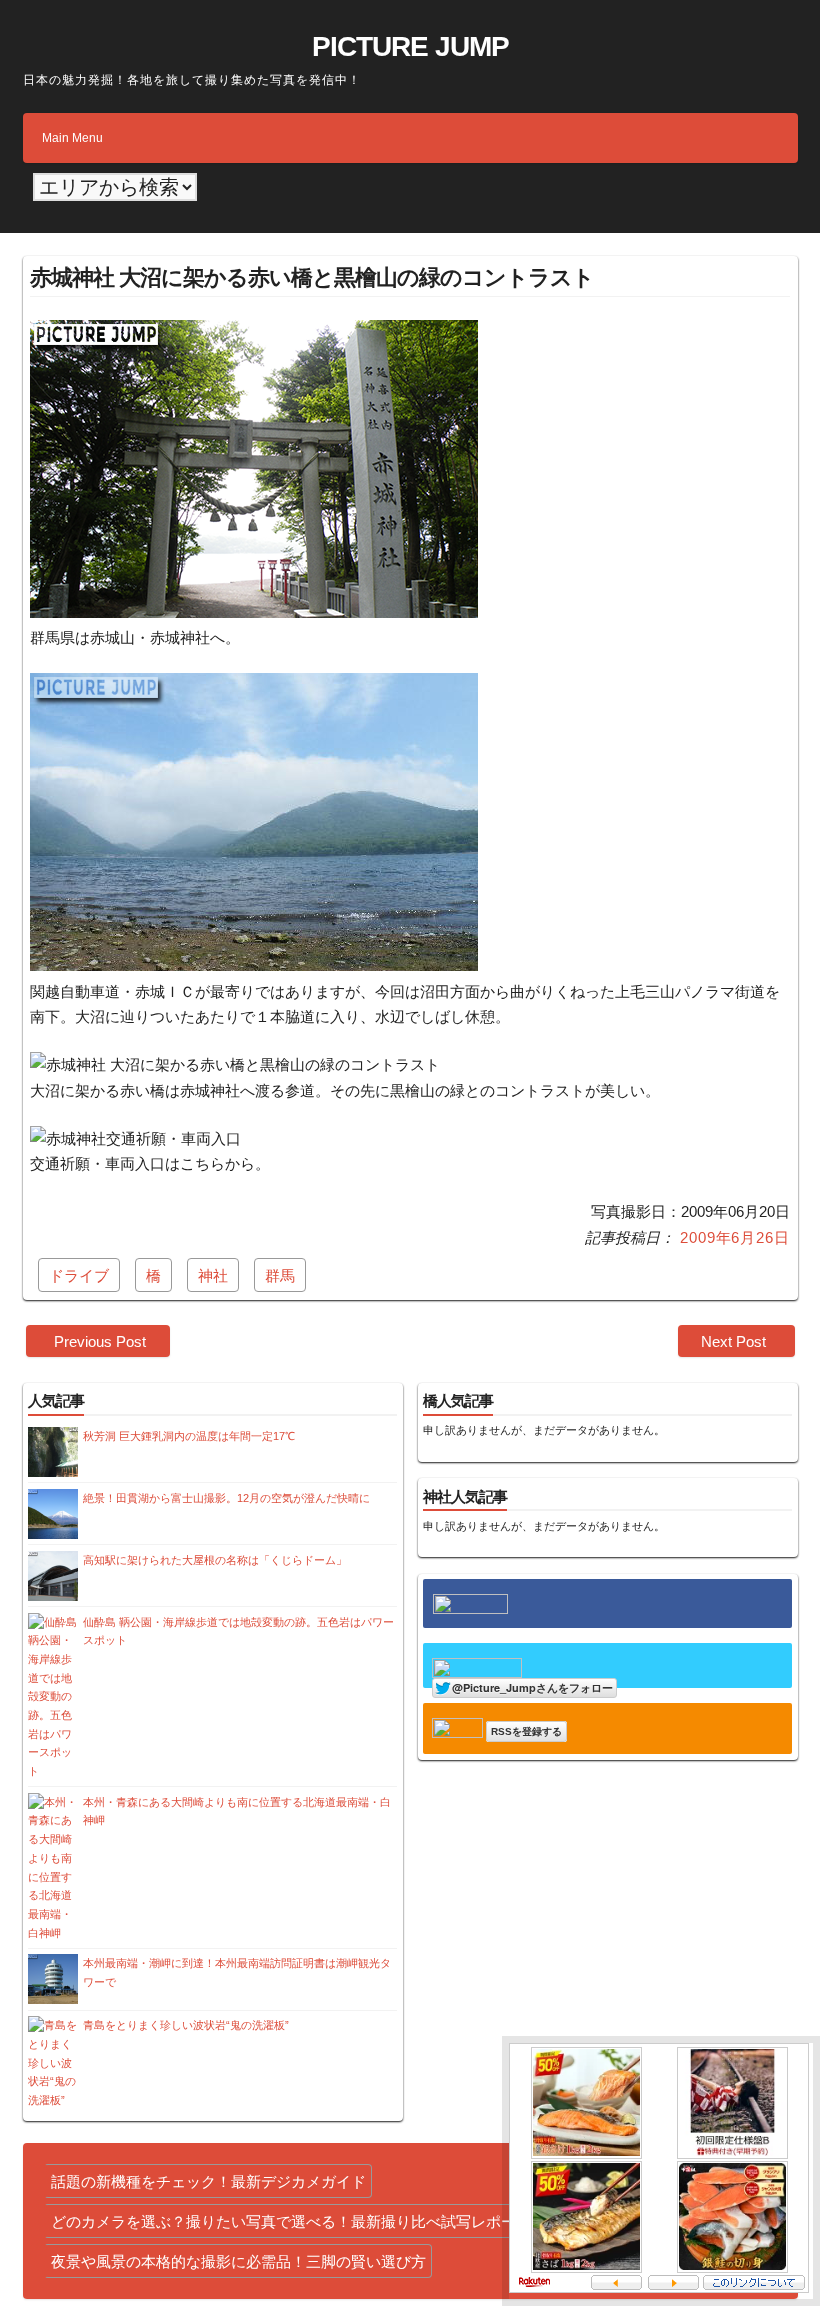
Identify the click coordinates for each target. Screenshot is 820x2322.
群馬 (280, 1275)
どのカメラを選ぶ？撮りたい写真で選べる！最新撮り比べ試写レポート (291, 2221)
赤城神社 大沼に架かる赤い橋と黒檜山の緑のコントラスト (312, 277)
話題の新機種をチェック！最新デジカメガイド (208, 2181)
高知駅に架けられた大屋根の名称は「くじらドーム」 (215, 1560)
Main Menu (72, 138)
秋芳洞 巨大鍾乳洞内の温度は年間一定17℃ (189, 1436)
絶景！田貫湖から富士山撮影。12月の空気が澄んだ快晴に (226, 1498)
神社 (213, 1275)
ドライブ (79, 1275)
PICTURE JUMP (410, 46)
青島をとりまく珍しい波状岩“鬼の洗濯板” (186, 2025)
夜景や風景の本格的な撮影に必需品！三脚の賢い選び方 (238, 2261)
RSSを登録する (526, 1731)
